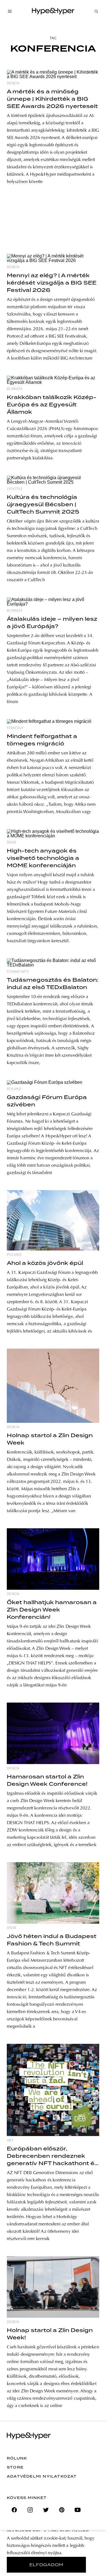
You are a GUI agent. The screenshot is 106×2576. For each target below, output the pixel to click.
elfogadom (46, 2565)
